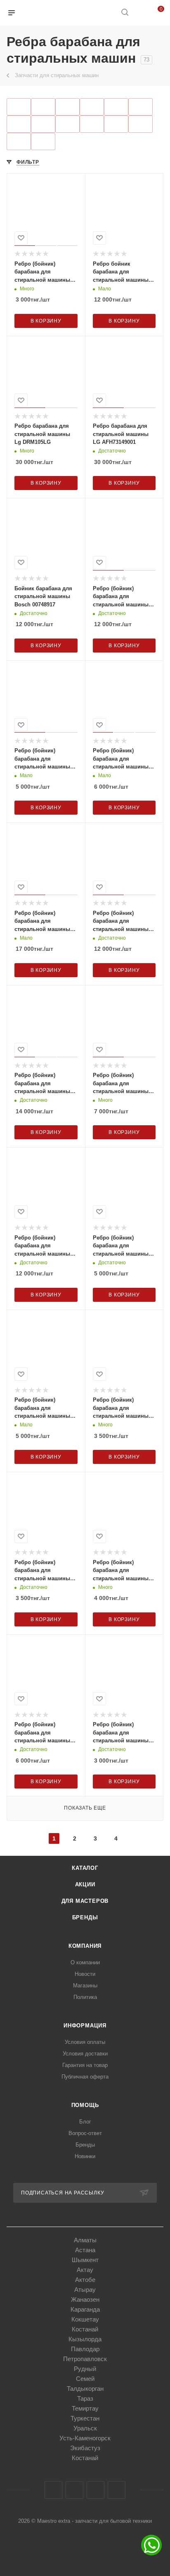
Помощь (85, 2105)
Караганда (85, 2309)
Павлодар (85, 2349)
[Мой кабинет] (140, 13)
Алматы (85, 2240)
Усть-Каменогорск (85, 2438)
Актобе (85, 2280)
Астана (85, 2250)
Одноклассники (96, 2490)
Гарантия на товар (85, 2065)
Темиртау (85, 2408)
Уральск (85, 2428)
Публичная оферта (85, 2077)
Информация (85, 2026)
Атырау (85, 2290)
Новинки (85, 2156)
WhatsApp (117, 2490)
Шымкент (85, 2260)
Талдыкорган (85, 2389)
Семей (85, 2379)
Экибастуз (85, 2448)
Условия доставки (85, 2054)
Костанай (85, 2329)
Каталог (85, 1868)
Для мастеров (85, 1901)
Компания (85, 1946)
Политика (85, 1997)
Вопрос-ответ (85, 2133)
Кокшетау (85, 2319)
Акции (85, 1884)
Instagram (74, 2490)
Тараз (85, 2398)
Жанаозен (85, 2299)
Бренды (85, 1917)
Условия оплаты (85, 2042)
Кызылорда (85, 2339)
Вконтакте (53, 2490)
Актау (85, 2270)
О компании (85, 1962)
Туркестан (85, 2418)
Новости (85, 1974)
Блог (85, 2122)
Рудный (85, 2369)
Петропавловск (85, 2359)
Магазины (85, 1986)
